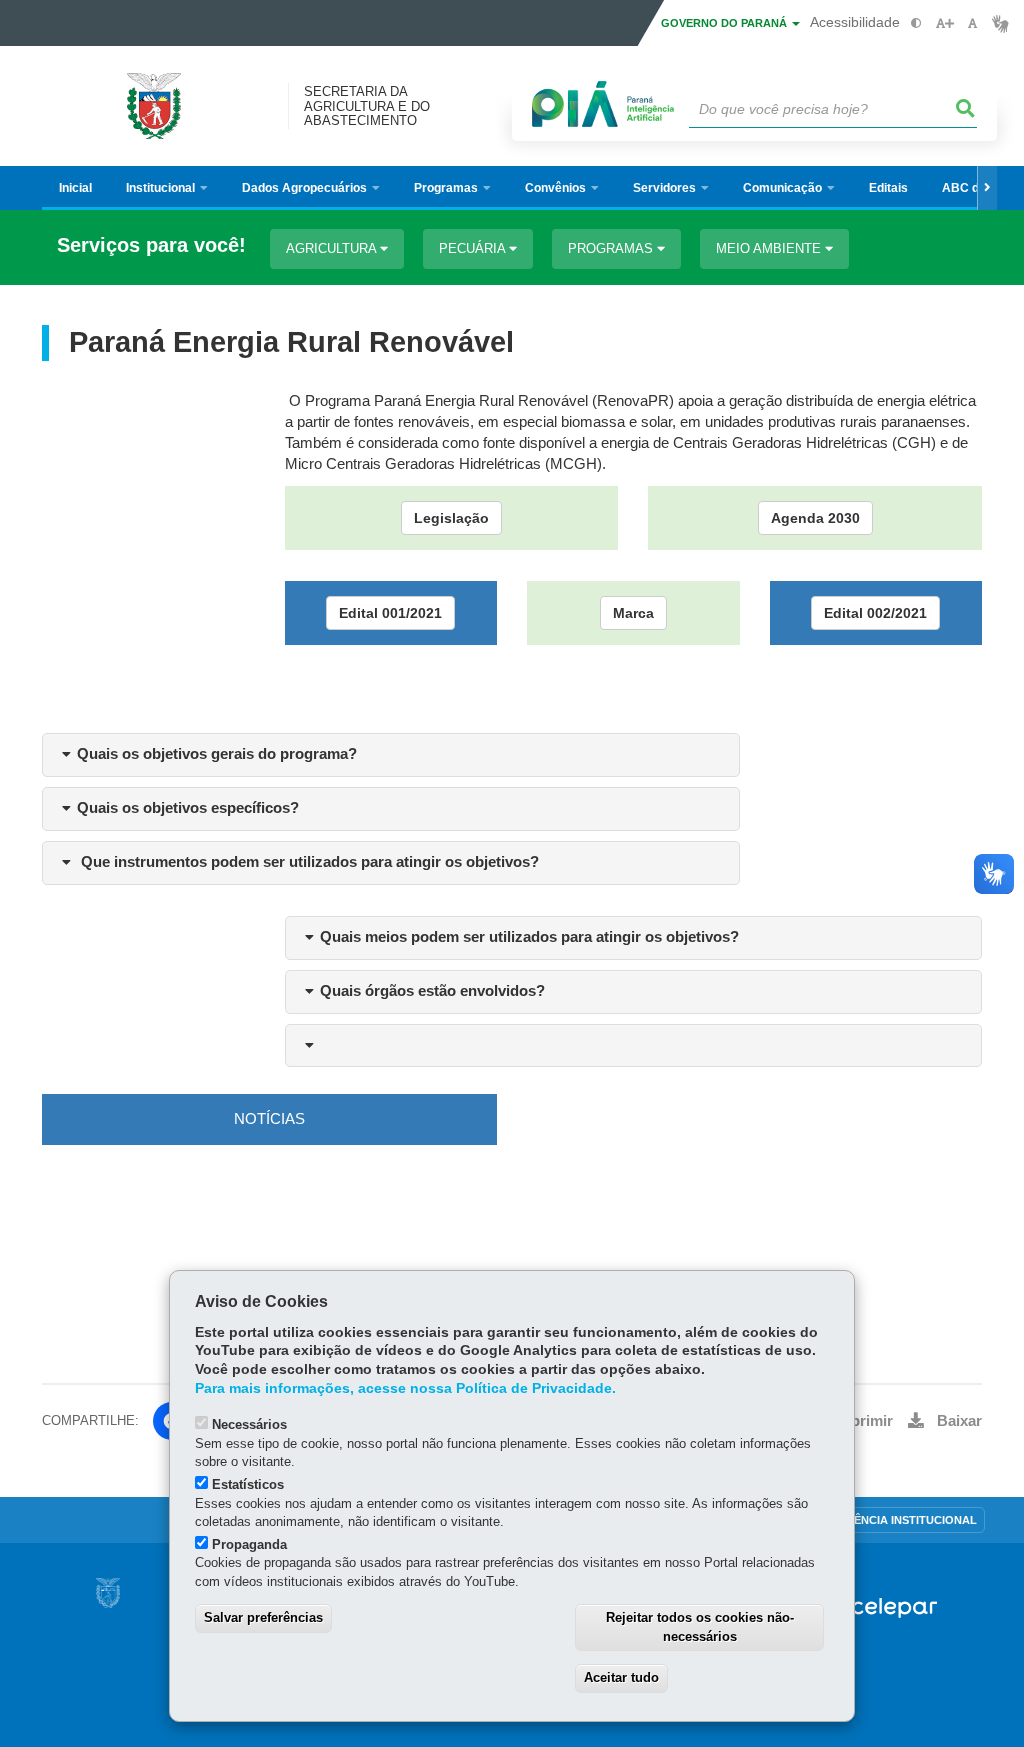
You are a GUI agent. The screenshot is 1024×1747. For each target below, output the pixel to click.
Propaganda (249, 1544)
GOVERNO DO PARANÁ (725, 23)
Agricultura (333, 248)
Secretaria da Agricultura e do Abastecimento (367, 106)
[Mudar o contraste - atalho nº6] (916, 23)
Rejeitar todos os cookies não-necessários (700, 1627)
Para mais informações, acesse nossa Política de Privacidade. (405, 1388)
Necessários (249, 1424)
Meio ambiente (770, 248)
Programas (612, 248)
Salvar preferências (263, 1617)
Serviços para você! (151, 245)
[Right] (987, 188)
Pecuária (474, 248)
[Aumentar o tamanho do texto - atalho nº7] (944, 23)
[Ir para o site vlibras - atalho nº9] (1000, 23)
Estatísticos (248, 1484)
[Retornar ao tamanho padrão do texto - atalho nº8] (972, 23)
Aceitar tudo (621, 1677)
